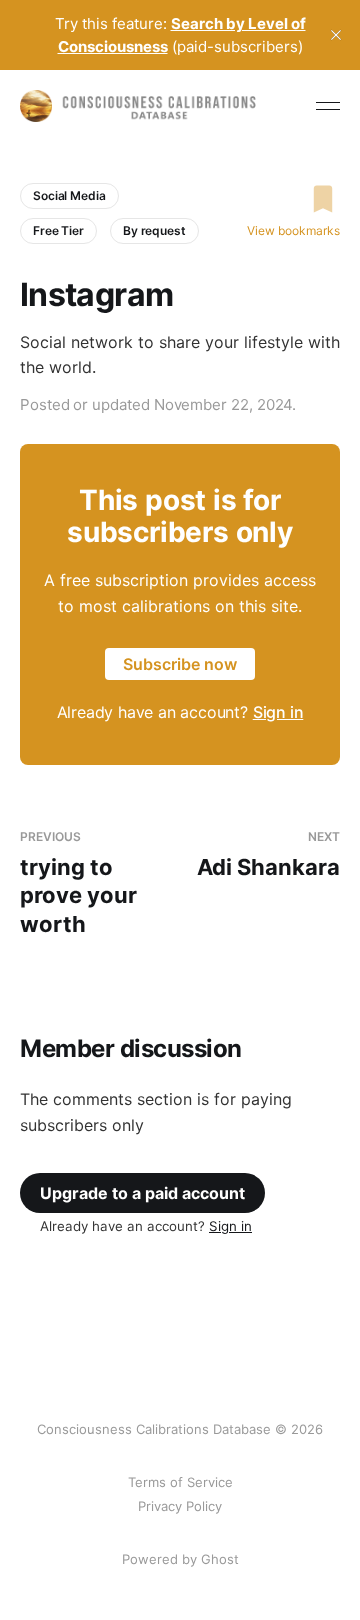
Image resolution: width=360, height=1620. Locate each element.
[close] (336, 35)
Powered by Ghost (180, 1559)
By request (154, 230)
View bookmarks (293, 230)
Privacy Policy (180, 1506)
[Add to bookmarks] (293, 199)
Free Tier (58, 230)
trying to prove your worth (78, 883)
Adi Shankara (268, 854)
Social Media (69, 195)
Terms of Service (180, 1482)
